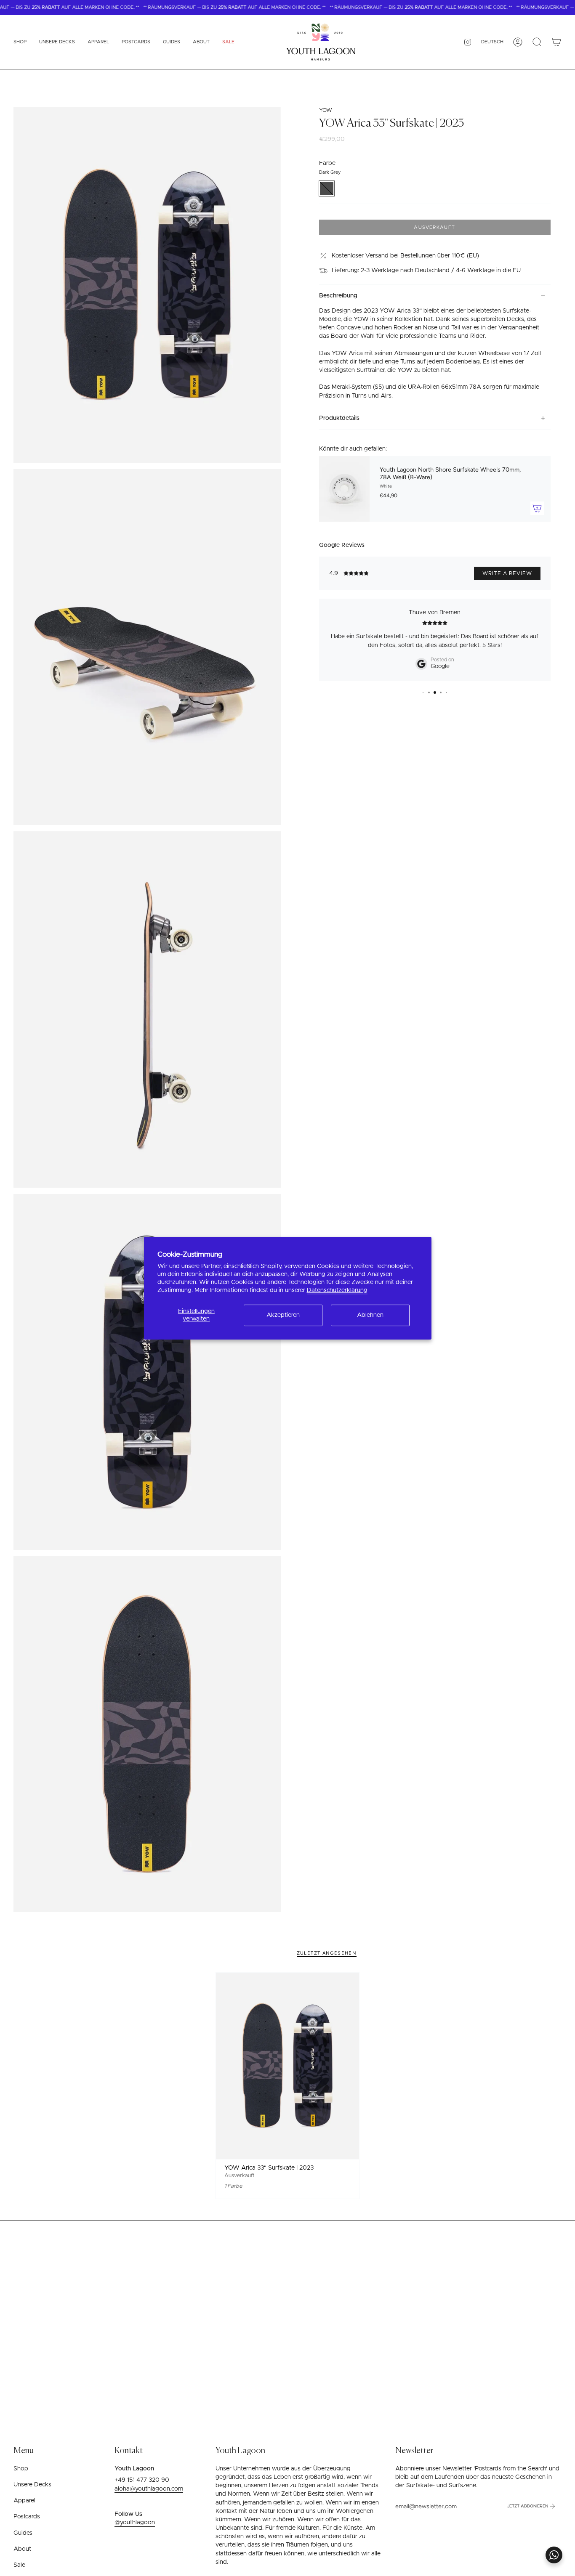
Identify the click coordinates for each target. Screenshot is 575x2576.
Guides (23, 2533)
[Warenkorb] (556, 42)
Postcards (27, 2517)
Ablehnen (370, 1315)
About (22, 2549)
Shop (21, 2469)
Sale (19, 2565)
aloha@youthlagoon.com (149, 2489)
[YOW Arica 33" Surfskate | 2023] (287, 2066)
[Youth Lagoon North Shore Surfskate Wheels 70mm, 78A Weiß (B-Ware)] (344, 489)
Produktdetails (339, 418)
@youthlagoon (135, 2523)
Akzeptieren (283, 1315)
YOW (326, 110)
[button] (20, 42)
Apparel (24, 2501)
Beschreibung (338, 296)
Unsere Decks (32, 2485)
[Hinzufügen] (537, 508)
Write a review (507, 573)
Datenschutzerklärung (337, 1290)
